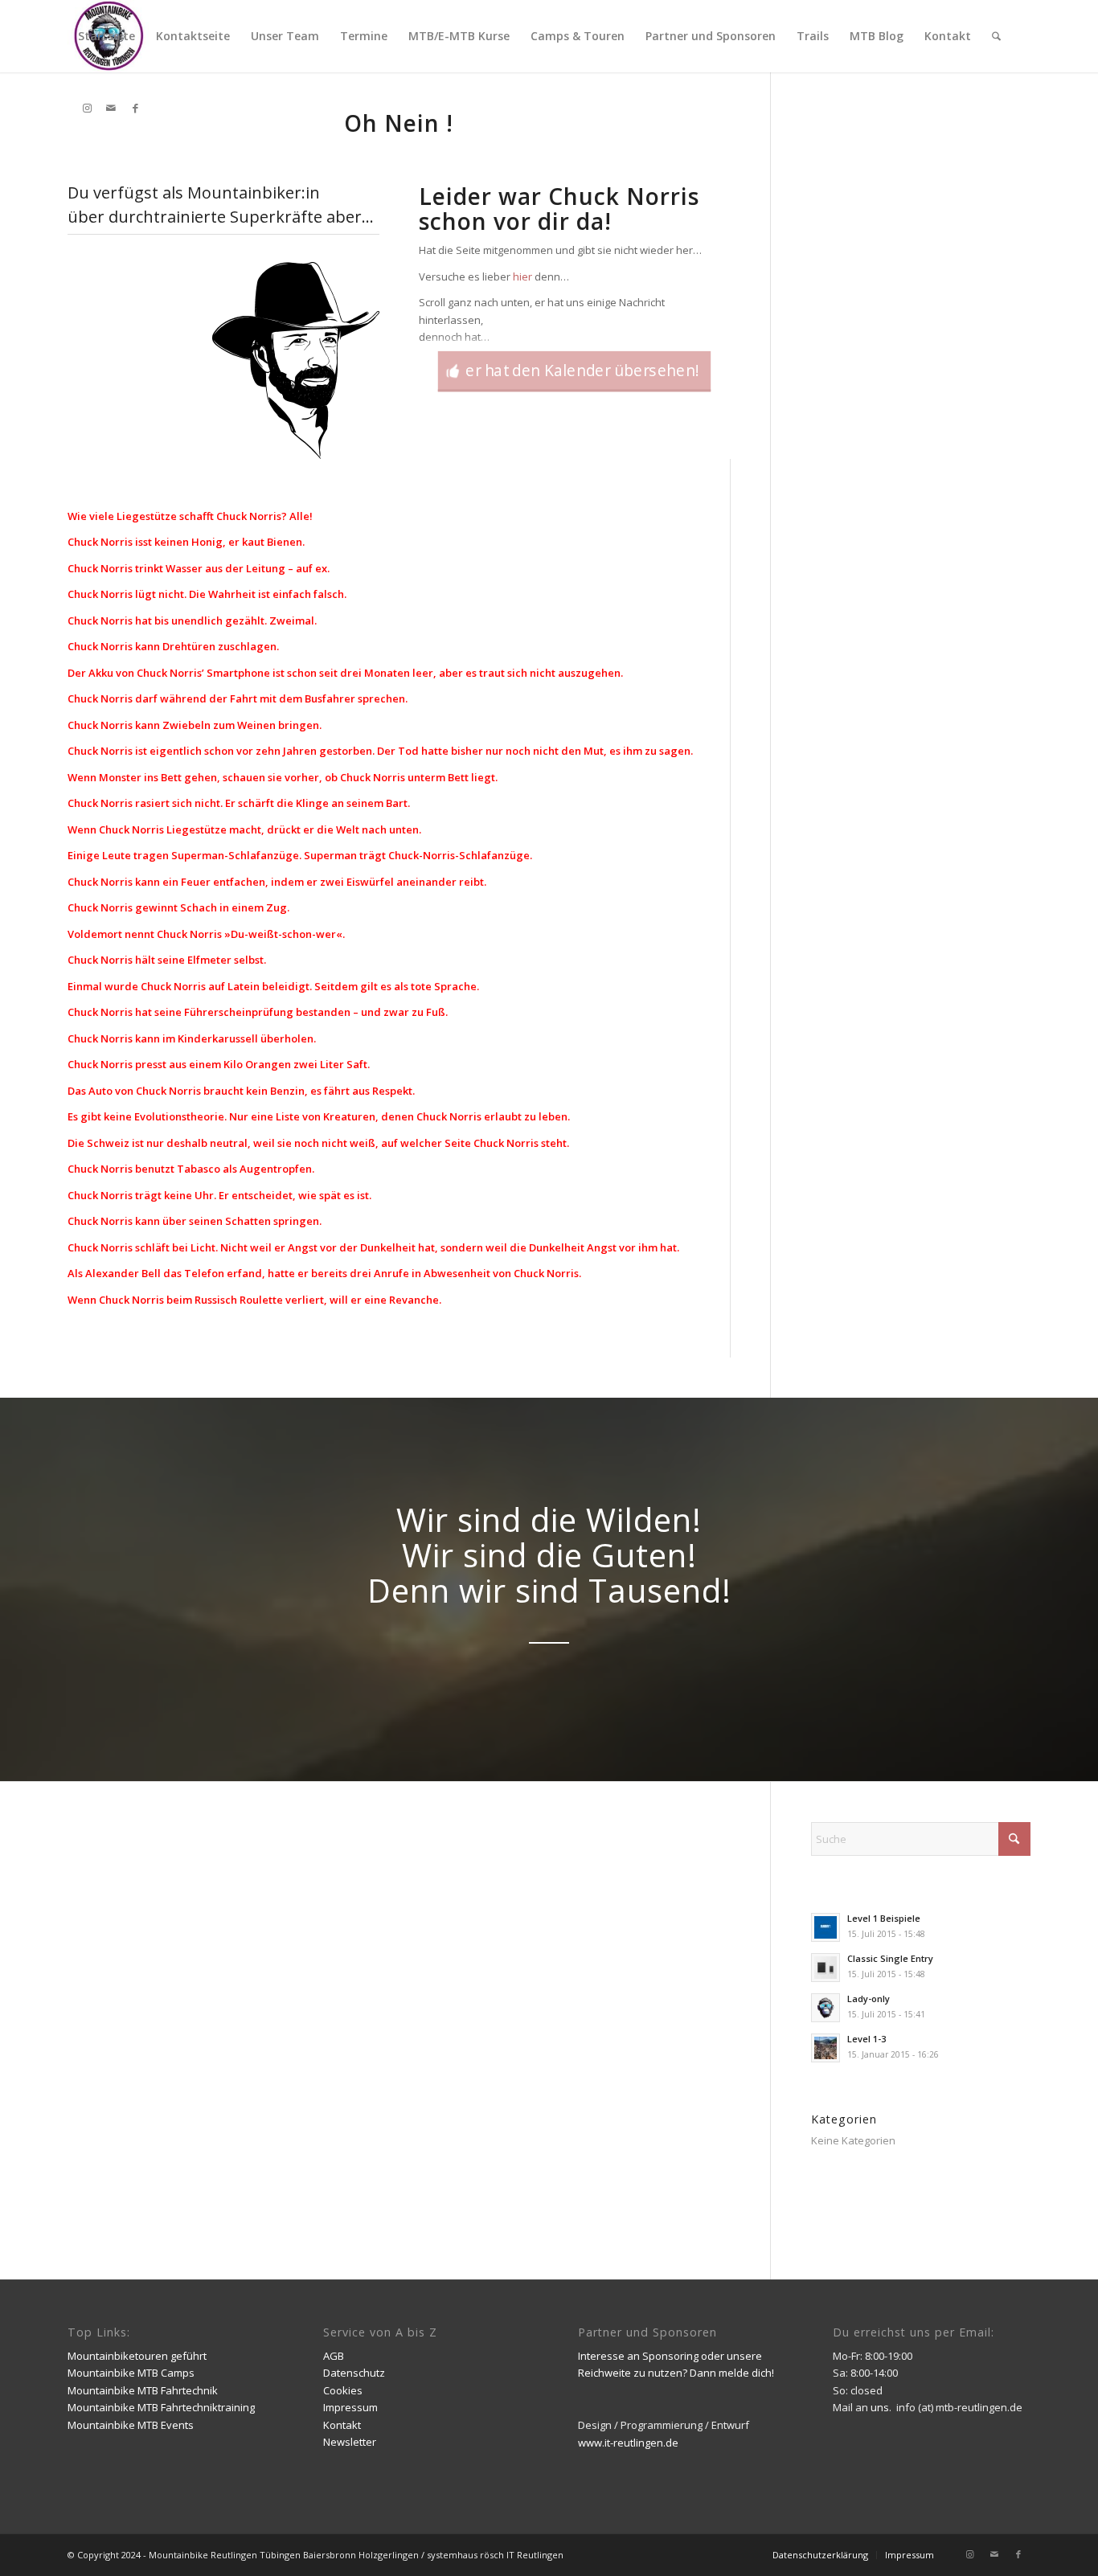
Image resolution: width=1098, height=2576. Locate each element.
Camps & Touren (578, 36)
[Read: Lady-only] (826, 2008)
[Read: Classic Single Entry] (826, 1968)
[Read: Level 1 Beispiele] (826, 1927)
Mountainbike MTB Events (131, 2425)
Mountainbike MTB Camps (131, 2373)
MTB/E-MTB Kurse (459, 36)
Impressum (350, 2407)
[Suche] (996, 36)
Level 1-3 (867, 2039)
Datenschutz (354, 2373)
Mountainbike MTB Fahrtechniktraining (161, 2407)
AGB (334, 2356)
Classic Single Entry (890, 1958)
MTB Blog (877, 36)
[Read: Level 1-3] (826, 2048)
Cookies (343, 2390)
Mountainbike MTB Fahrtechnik (143, 2390)
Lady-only (869, 1999)
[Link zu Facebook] (135, 108)
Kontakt (948, 36)
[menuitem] (996, 36)
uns (880, 2407)
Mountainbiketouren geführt (137, 2356)
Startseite (107, 36)
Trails (813, 36)
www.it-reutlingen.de (628, 2443)
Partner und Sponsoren (711, 36)
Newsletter (350, 2442)
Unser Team (285, 36)
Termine (364, 36)
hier (522, 276)
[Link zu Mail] (111, 108)
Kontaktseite (193, 36)
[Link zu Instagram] (87, 108)
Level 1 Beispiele (884, 1918)
